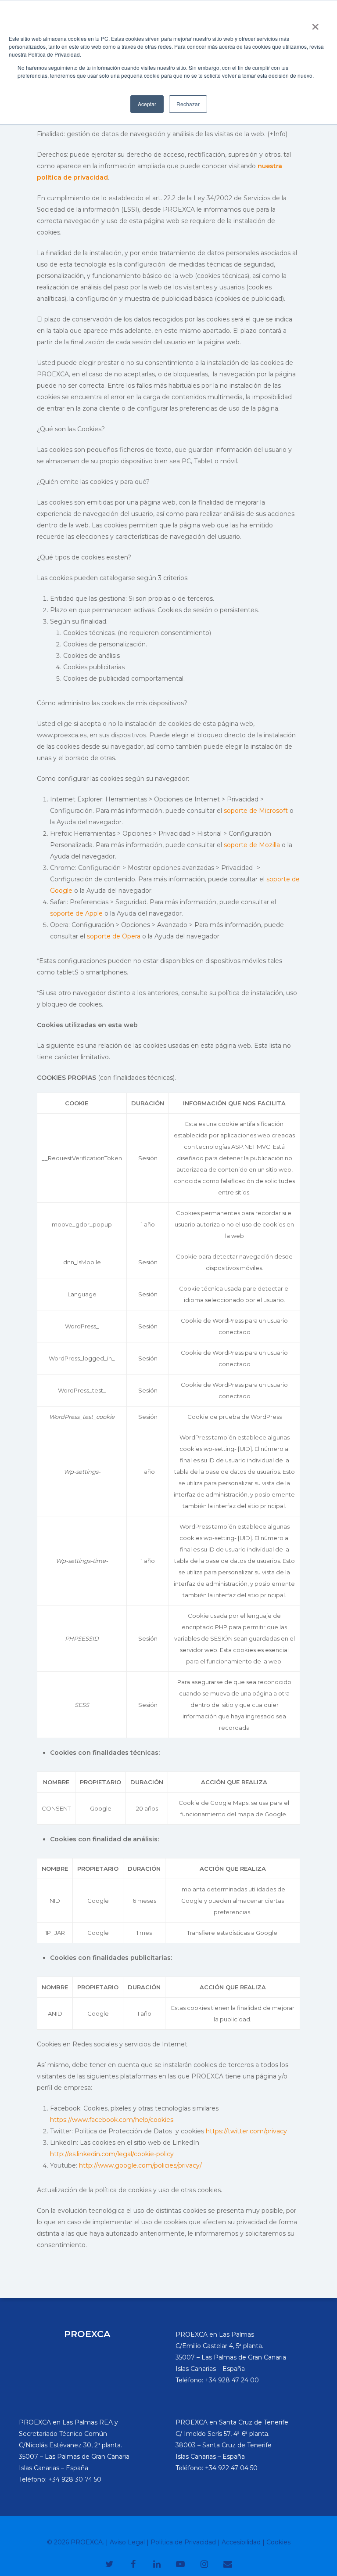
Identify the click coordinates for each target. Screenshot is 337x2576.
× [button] (315, 24)
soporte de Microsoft (256, 811)
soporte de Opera (114, 936)
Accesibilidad (241, 2542)
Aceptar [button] (147, 104)
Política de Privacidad (183, 2542)
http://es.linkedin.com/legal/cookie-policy (112, 2154)
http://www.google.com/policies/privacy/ (140, 2165)
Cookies (278, 2542)
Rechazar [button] (188, 104)
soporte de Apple (76, 913)
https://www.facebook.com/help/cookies (112, 2120)
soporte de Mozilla (252, 845)
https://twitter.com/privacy (246, 2131)
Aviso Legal (127, 2542)
